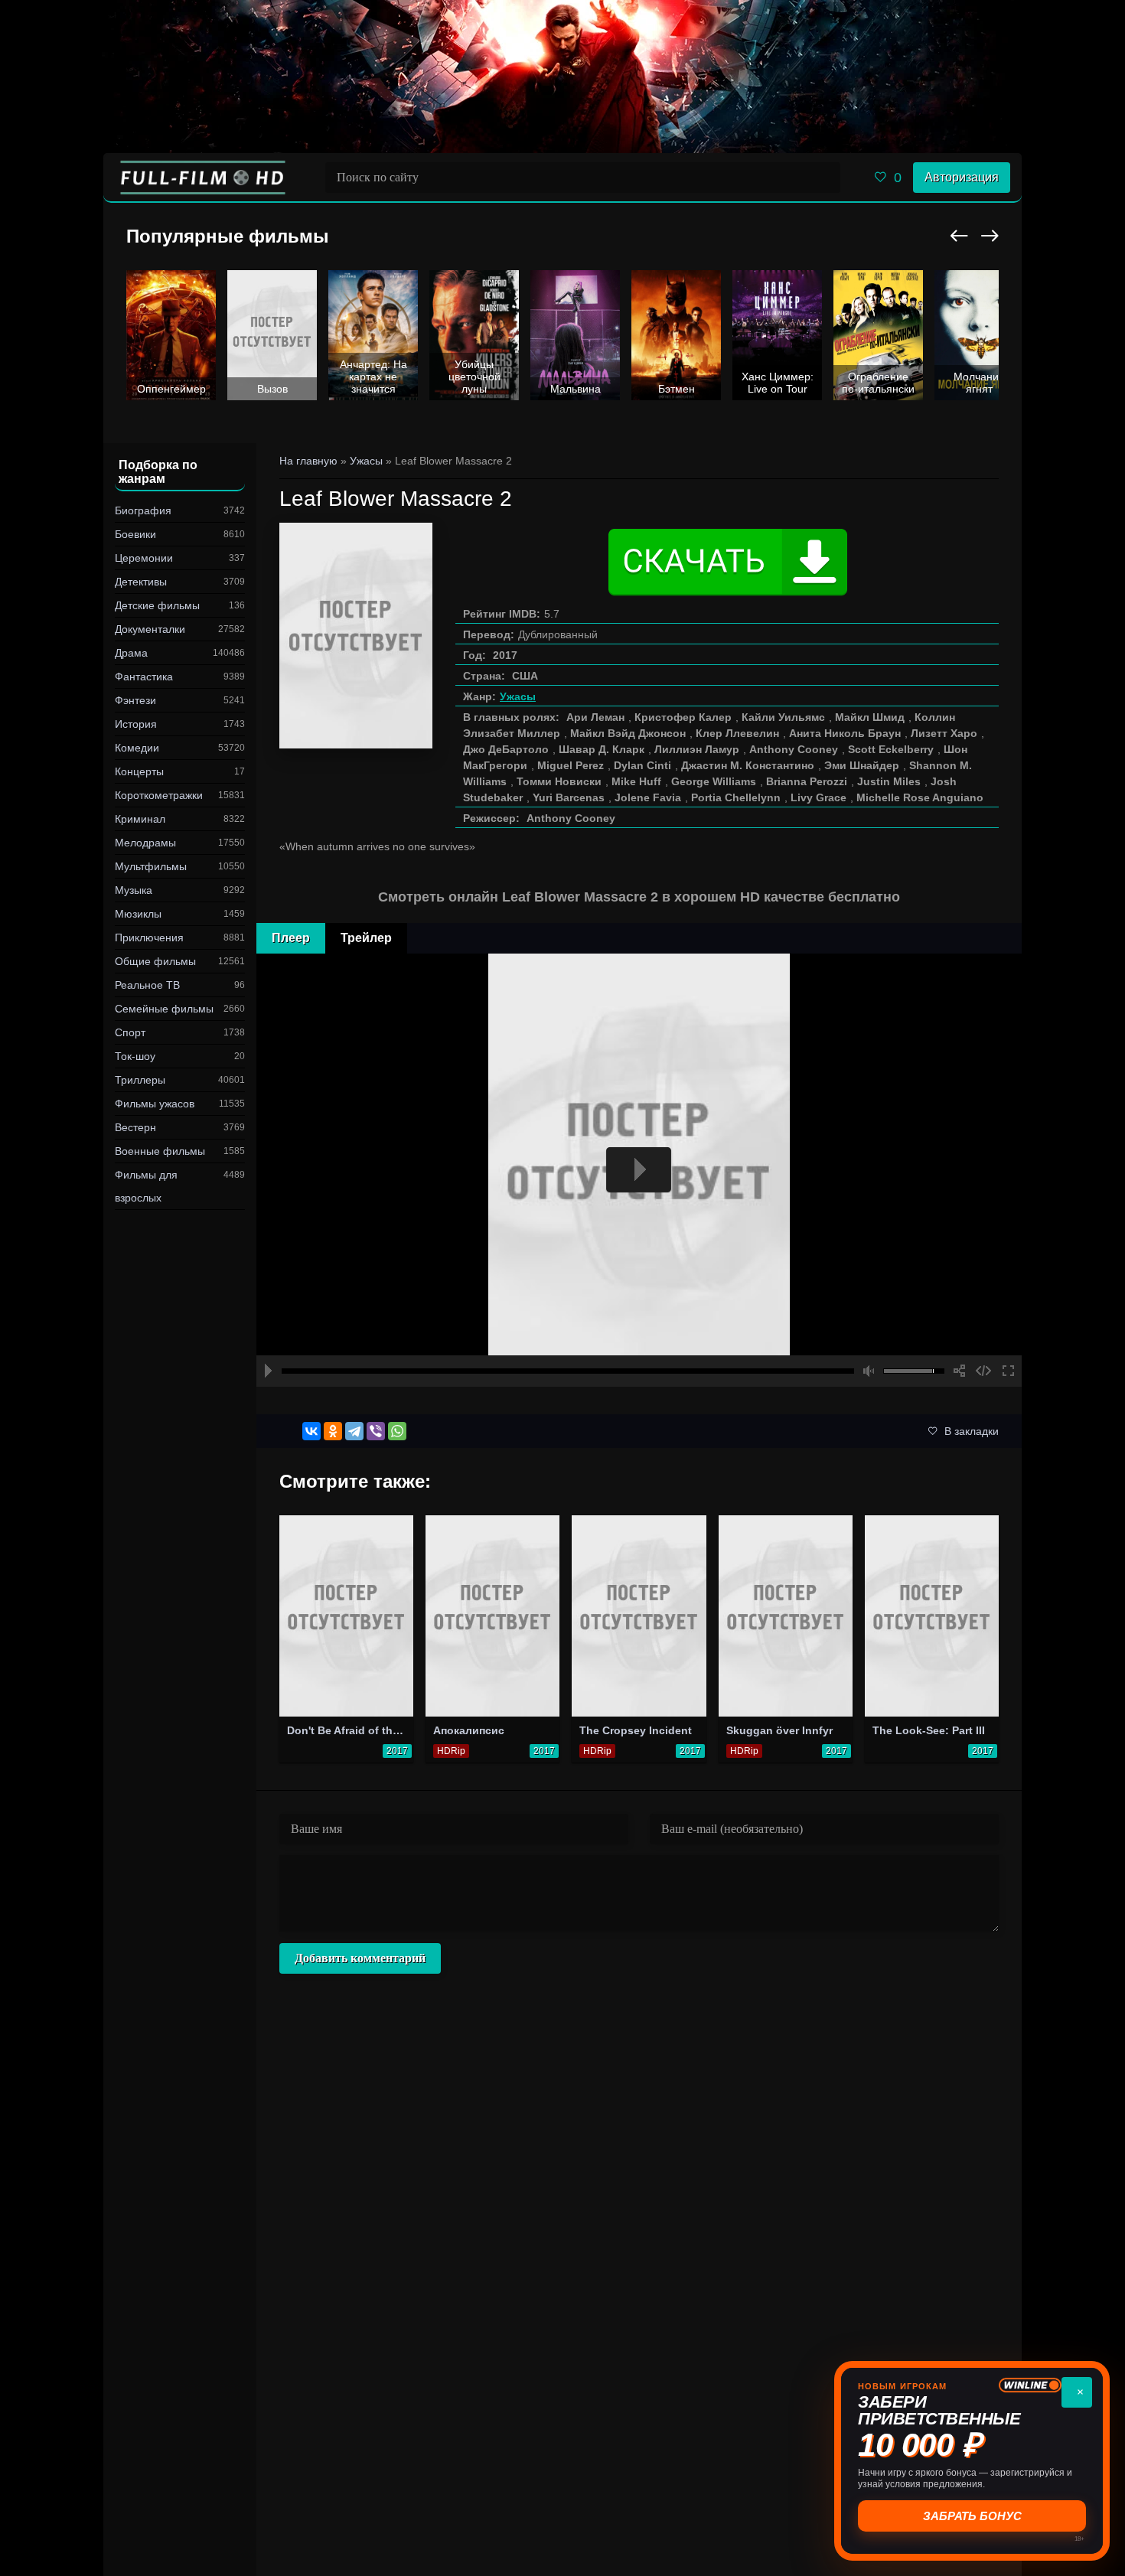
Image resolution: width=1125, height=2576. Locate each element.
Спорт (130, 1032)
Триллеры (140, 1080)
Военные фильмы (160, 1151)
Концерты (139, 771)
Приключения (149, 937)
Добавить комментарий (360, 1958)
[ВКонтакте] (311, 1431)
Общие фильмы (155, 961)
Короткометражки (159, 795)
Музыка (134, 890)
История (136, 724)
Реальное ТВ (147, 985)
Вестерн (135, 1127)
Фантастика (144, 677)
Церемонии (144, 558)
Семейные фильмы (164, 1009)
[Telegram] (354, 1431)
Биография (143, 510)
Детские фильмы (157, 605)
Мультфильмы (151, 866)
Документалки (150, 629)
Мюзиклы (138, 914)
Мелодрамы (145, 843)
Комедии (137, 748)
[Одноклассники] (333, 1431)
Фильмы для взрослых (146, 1186)
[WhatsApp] (397, 1431)
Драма (131, 653)
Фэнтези (135, 700)
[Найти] (825, 178)
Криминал (140, 819)
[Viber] (376, 1431)
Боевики (135, 534)
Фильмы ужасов (155, 1104)
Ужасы (518, 696)
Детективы (141, 582)
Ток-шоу (135, 1056)
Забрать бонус (972, 2516)
